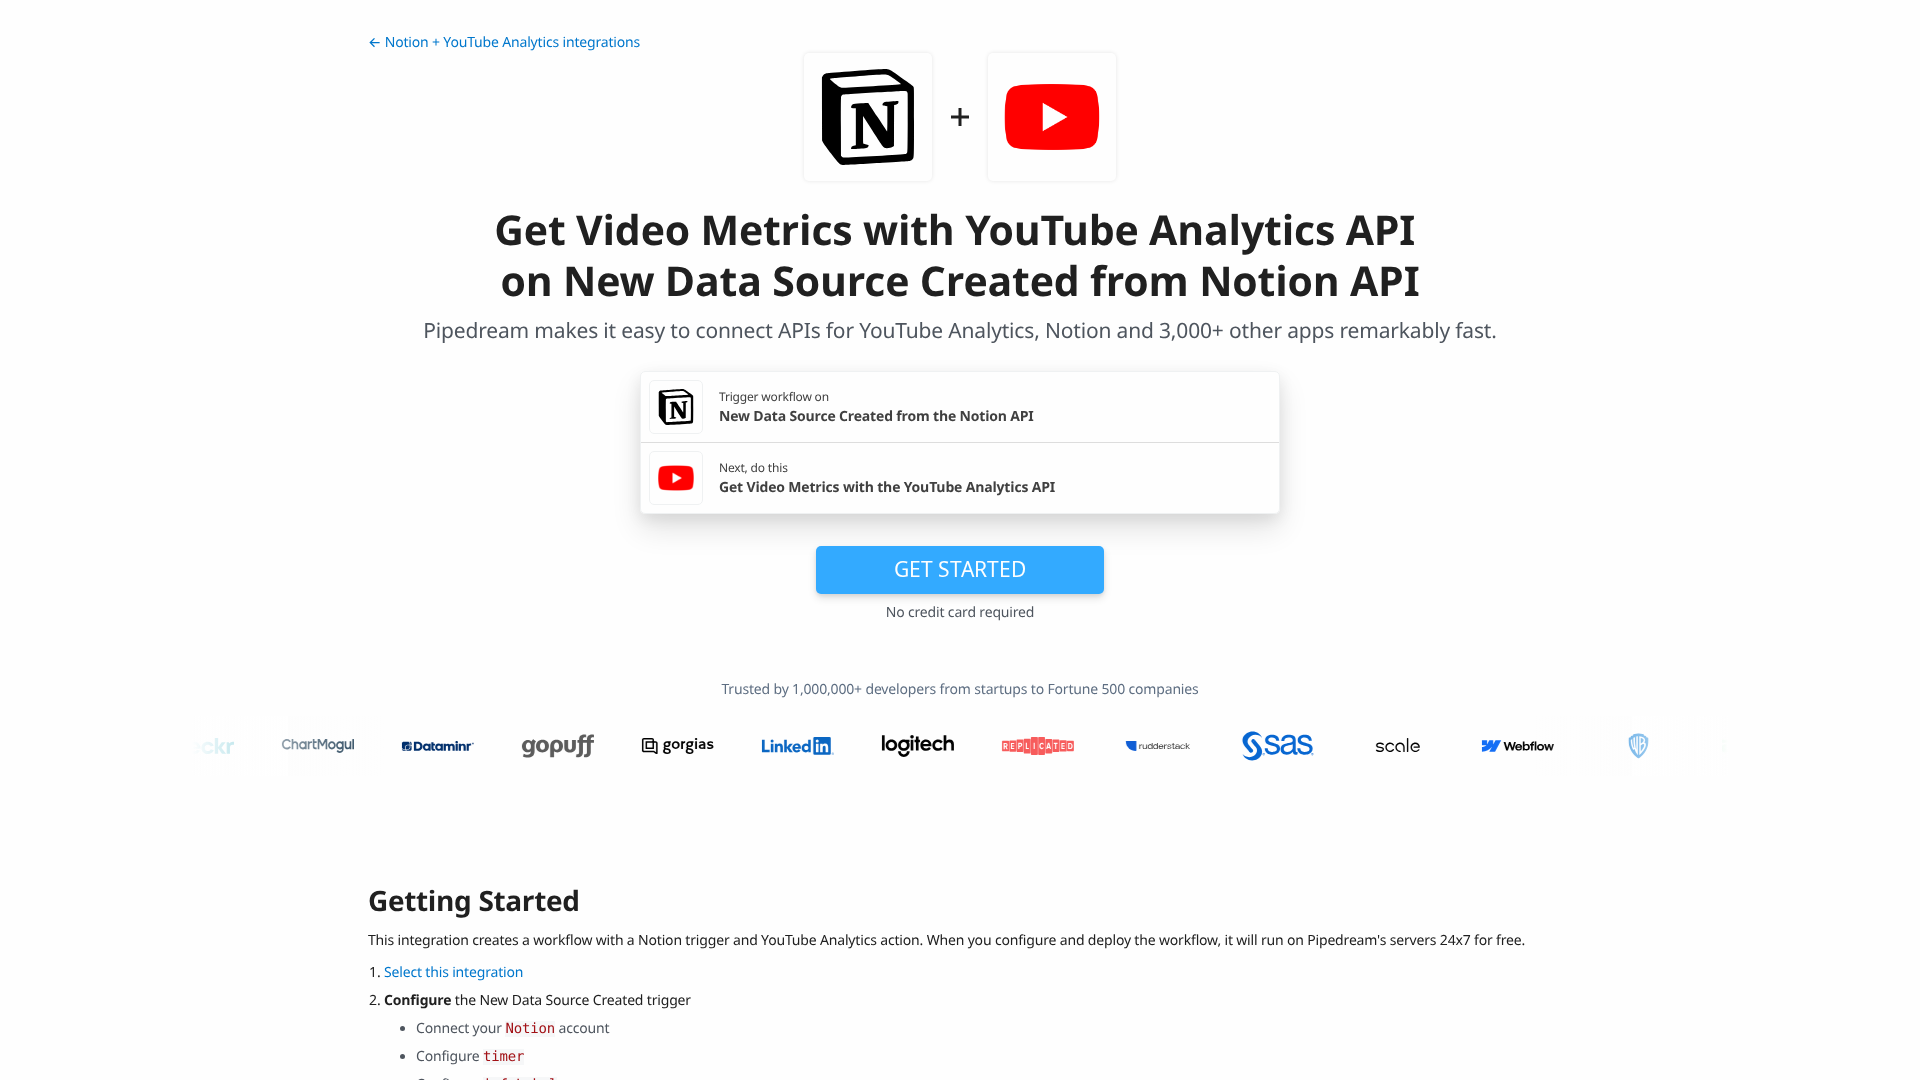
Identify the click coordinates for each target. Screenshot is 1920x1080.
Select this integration (453, 972)
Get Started (960, 569)
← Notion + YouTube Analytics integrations (504, 42)
